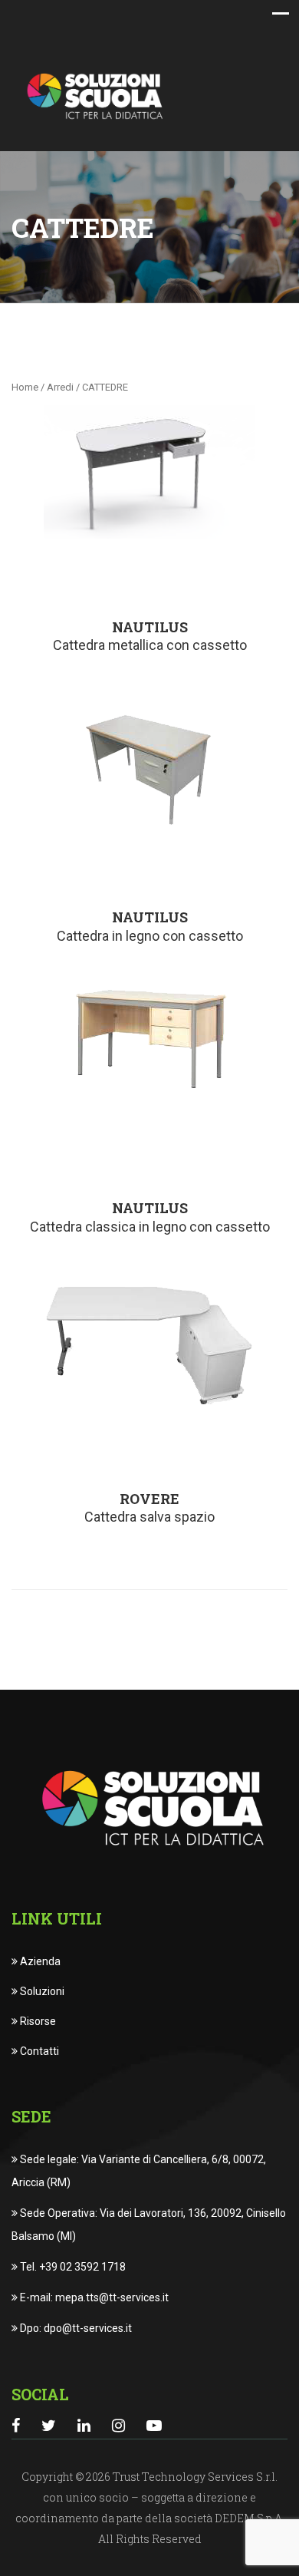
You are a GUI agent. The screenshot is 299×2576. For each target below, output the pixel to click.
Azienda (39, 1961)
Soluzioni (41, 1991)
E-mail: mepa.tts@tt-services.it (93, 2297)
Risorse (37, 2021)
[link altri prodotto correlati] (149, 472)
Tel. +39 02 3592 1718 (72, 2267)
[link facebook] (16, 2426)
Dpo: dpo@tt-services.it (75, 2328)
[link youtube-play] (154, 2426)
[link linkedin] (84, 2426)
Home (25, 387)
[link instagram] (118, 2426)
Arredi (60, 387)
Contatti (38, 2051)
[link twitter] (49, 2426)
